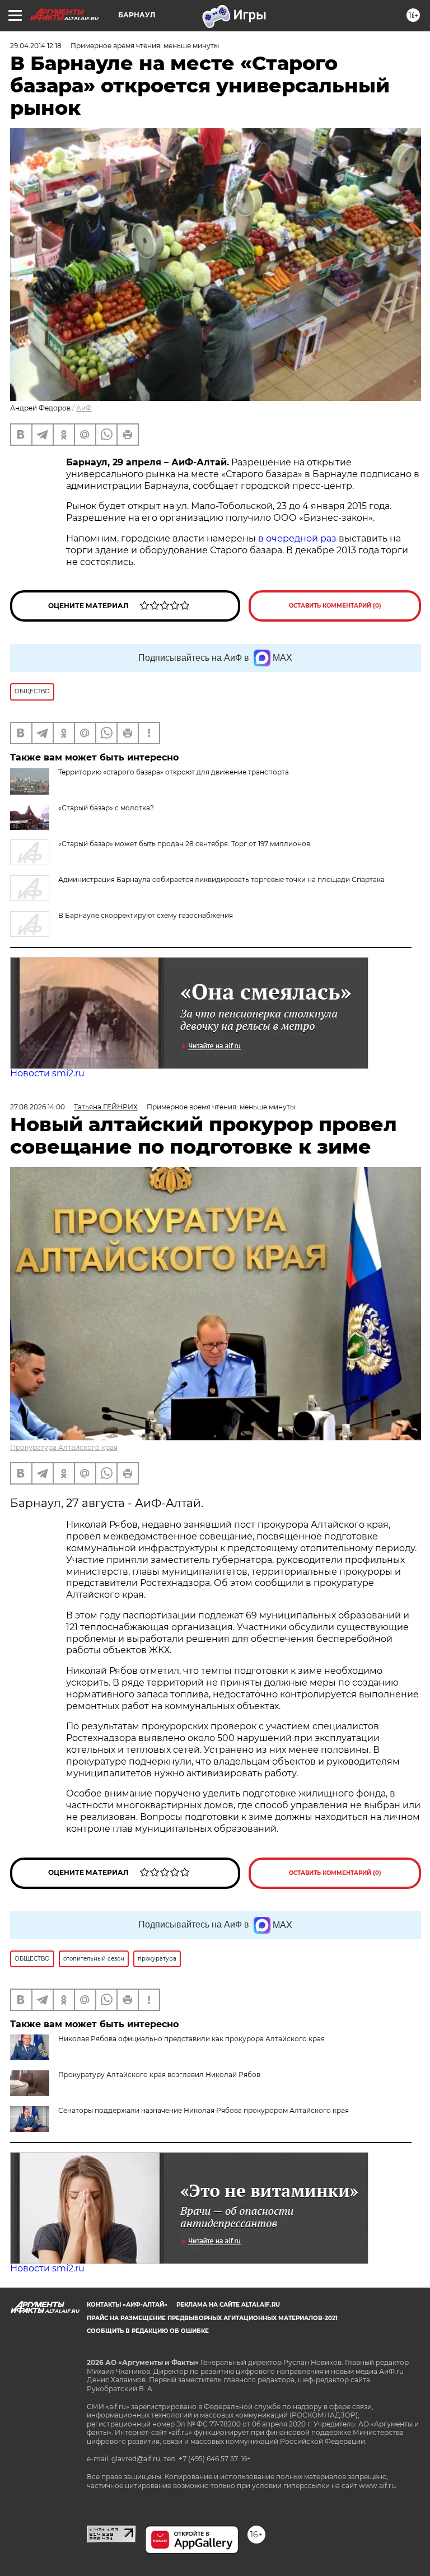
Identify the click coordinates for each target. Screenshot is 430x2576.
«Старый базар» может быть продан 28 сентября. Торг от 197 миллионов (184, 844)
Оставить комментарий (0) (335, 606)
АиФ (84, 408)
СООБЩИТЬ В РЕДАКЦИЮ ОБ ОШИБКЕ (148, 2331)
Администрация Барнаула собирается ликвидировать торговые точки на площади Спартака (221, 879)
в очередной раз (297, 538)
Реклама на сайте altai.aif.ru (228, 2305)
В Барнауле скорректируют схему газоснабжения (146, 915)
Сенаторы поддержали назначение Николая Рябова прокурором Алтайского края (204, 2110)
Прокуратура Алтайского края (64, 1447)
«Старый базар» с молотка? (106, 808)
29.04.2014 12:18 (36, 46)
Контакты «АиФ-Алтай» (127, 2305)
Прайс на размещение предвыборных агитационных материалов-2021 (212, 2318)
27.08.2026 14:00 (38, 1107)
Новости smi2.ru (47, 1073)
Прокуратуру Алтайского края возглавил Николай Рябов (159, 2075)
